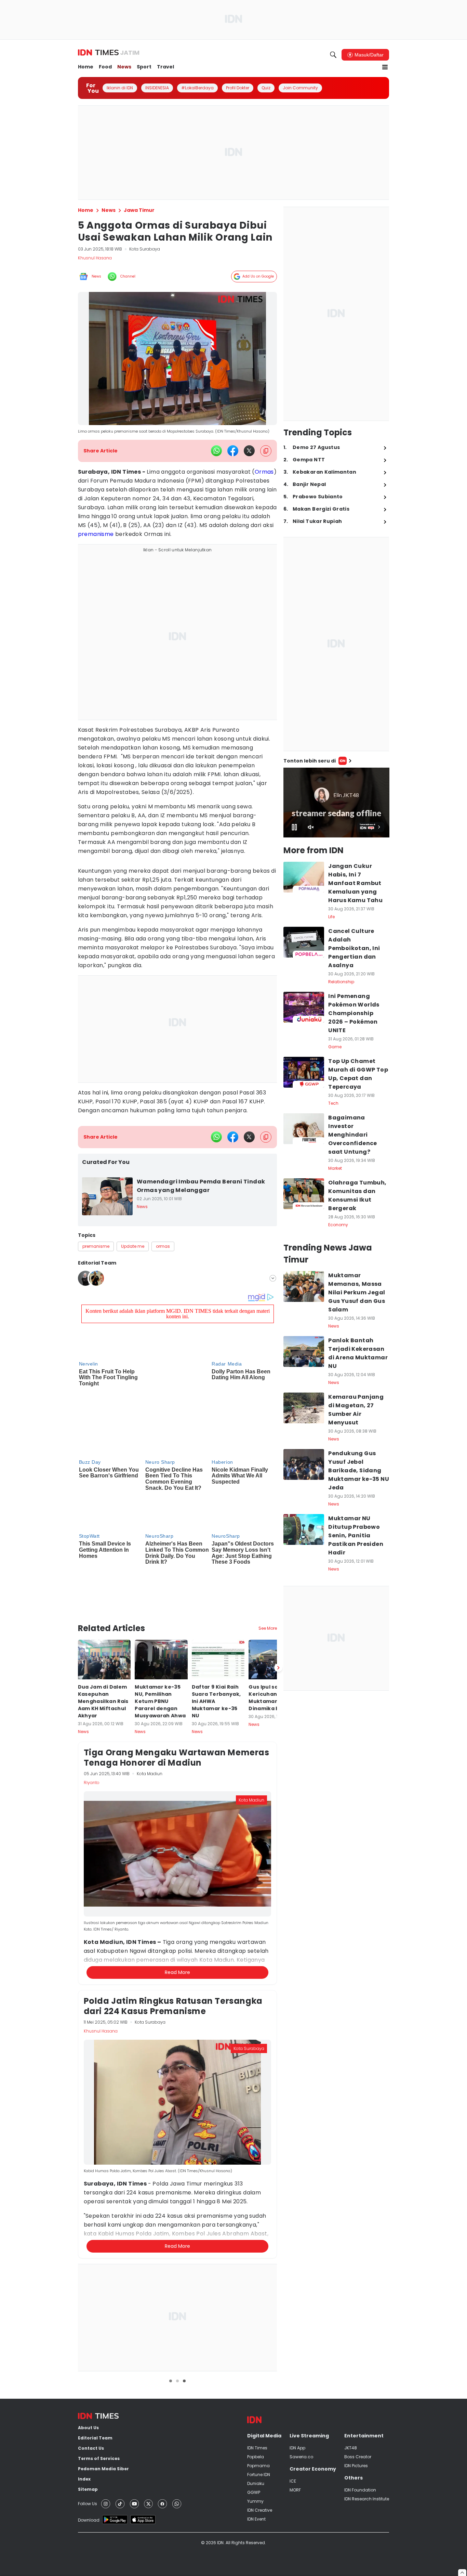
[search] (333, 55)
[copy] (266, 451)
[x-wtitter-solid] (249, 451)
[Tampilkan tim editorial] (273, 1278)
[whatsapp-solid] (216, 451)
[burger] (385, 67)
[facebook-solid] (233, 451)
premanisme (96, 534)
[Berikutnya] (278, 1589)
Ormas (264, 472)
